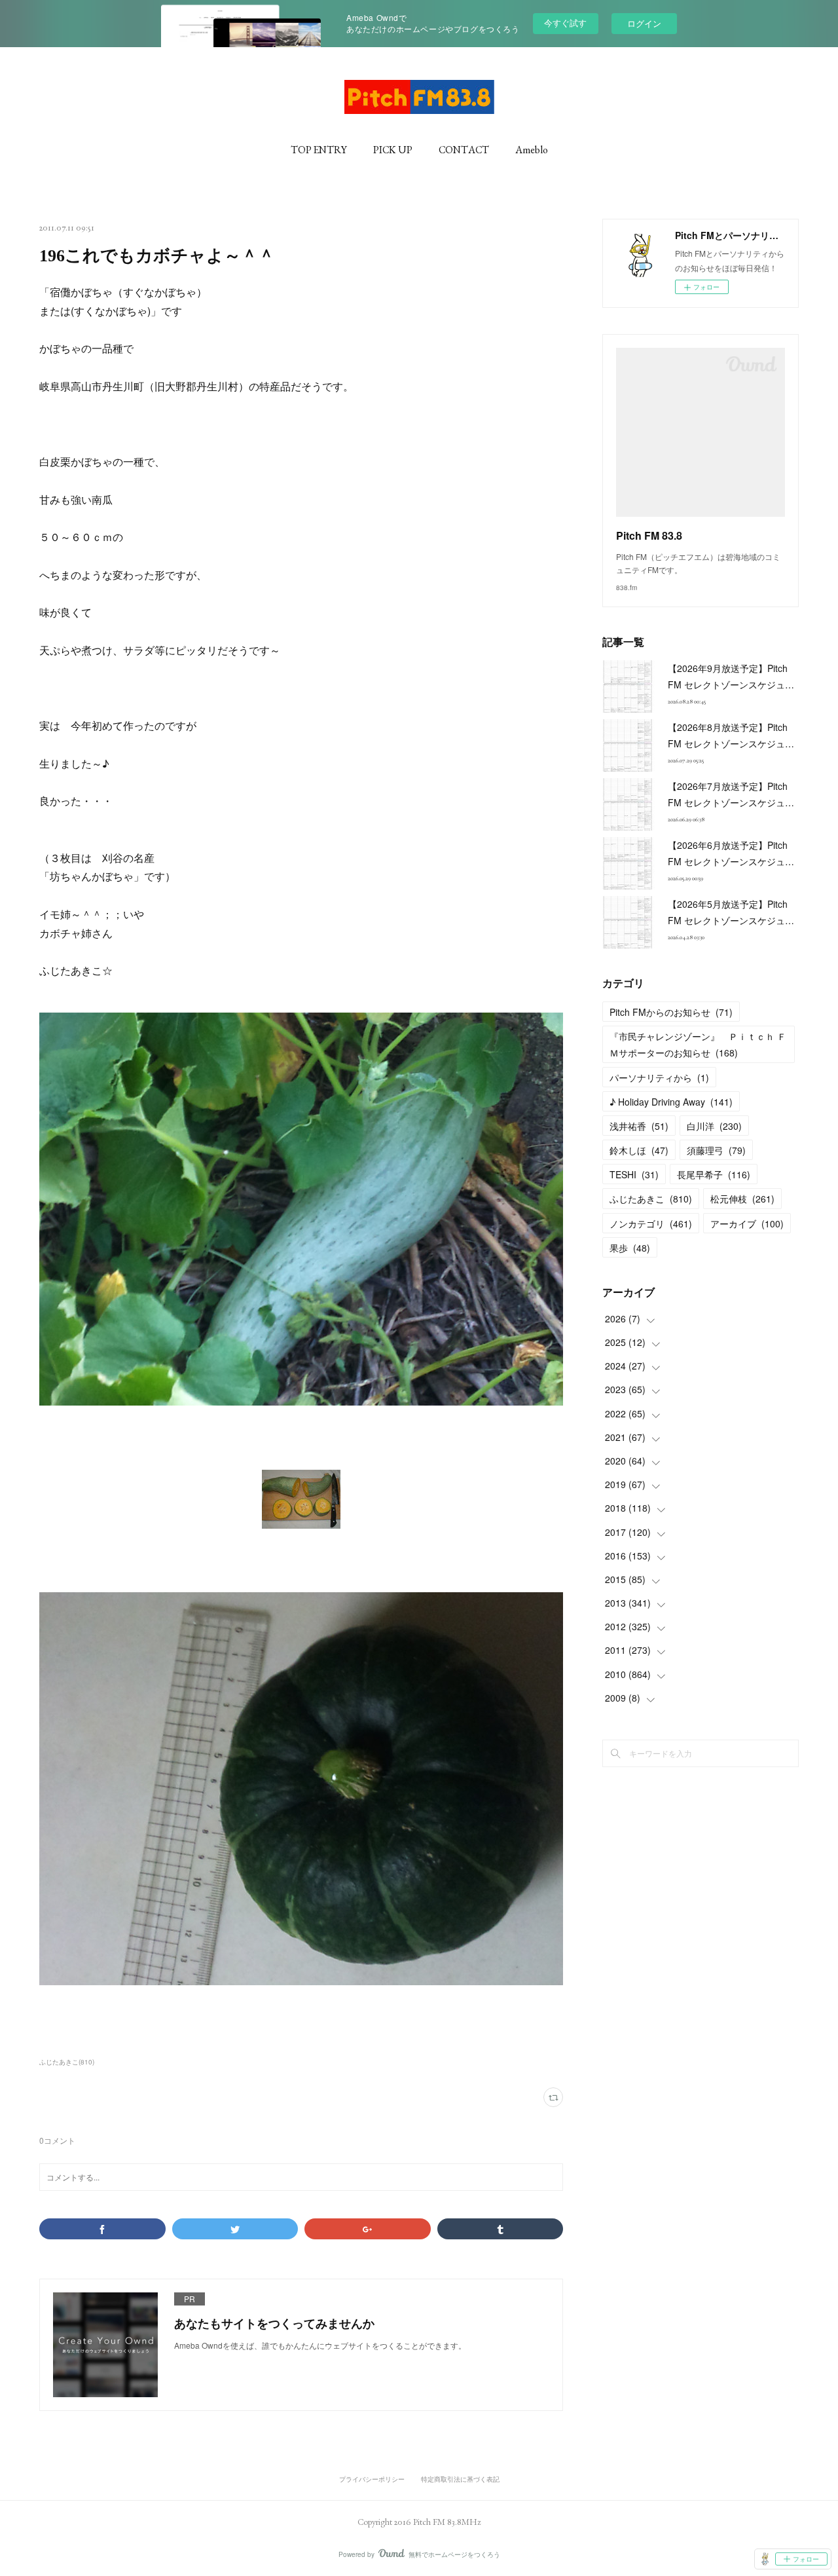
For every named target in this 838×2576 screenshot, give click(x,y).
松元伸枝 (742, 1199)
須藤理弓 (716, 1150)
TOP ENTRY (319, 150)
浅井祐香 (639, 1126)
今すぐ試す (565, 23)
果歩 (630, 1248)
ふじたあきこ (651, 1199)
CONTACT (464, 150)
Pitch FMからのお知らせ (671, 1012)
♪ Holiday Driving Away (671, 1102)
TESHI (634, 1174)
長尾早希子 (714, 1174)
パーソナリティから (659, 1077)
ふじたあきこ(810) (67, 2062)
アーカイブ (747, 1223)
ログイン (644, 23)
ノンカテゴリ (651, 1223)
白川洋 (714, 1126)
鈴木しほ (639, 1150)
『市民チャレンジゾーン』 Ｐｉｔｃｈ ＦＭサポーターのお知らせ (698, 1044)
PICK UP (393, 150)
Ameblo (532, 150)
